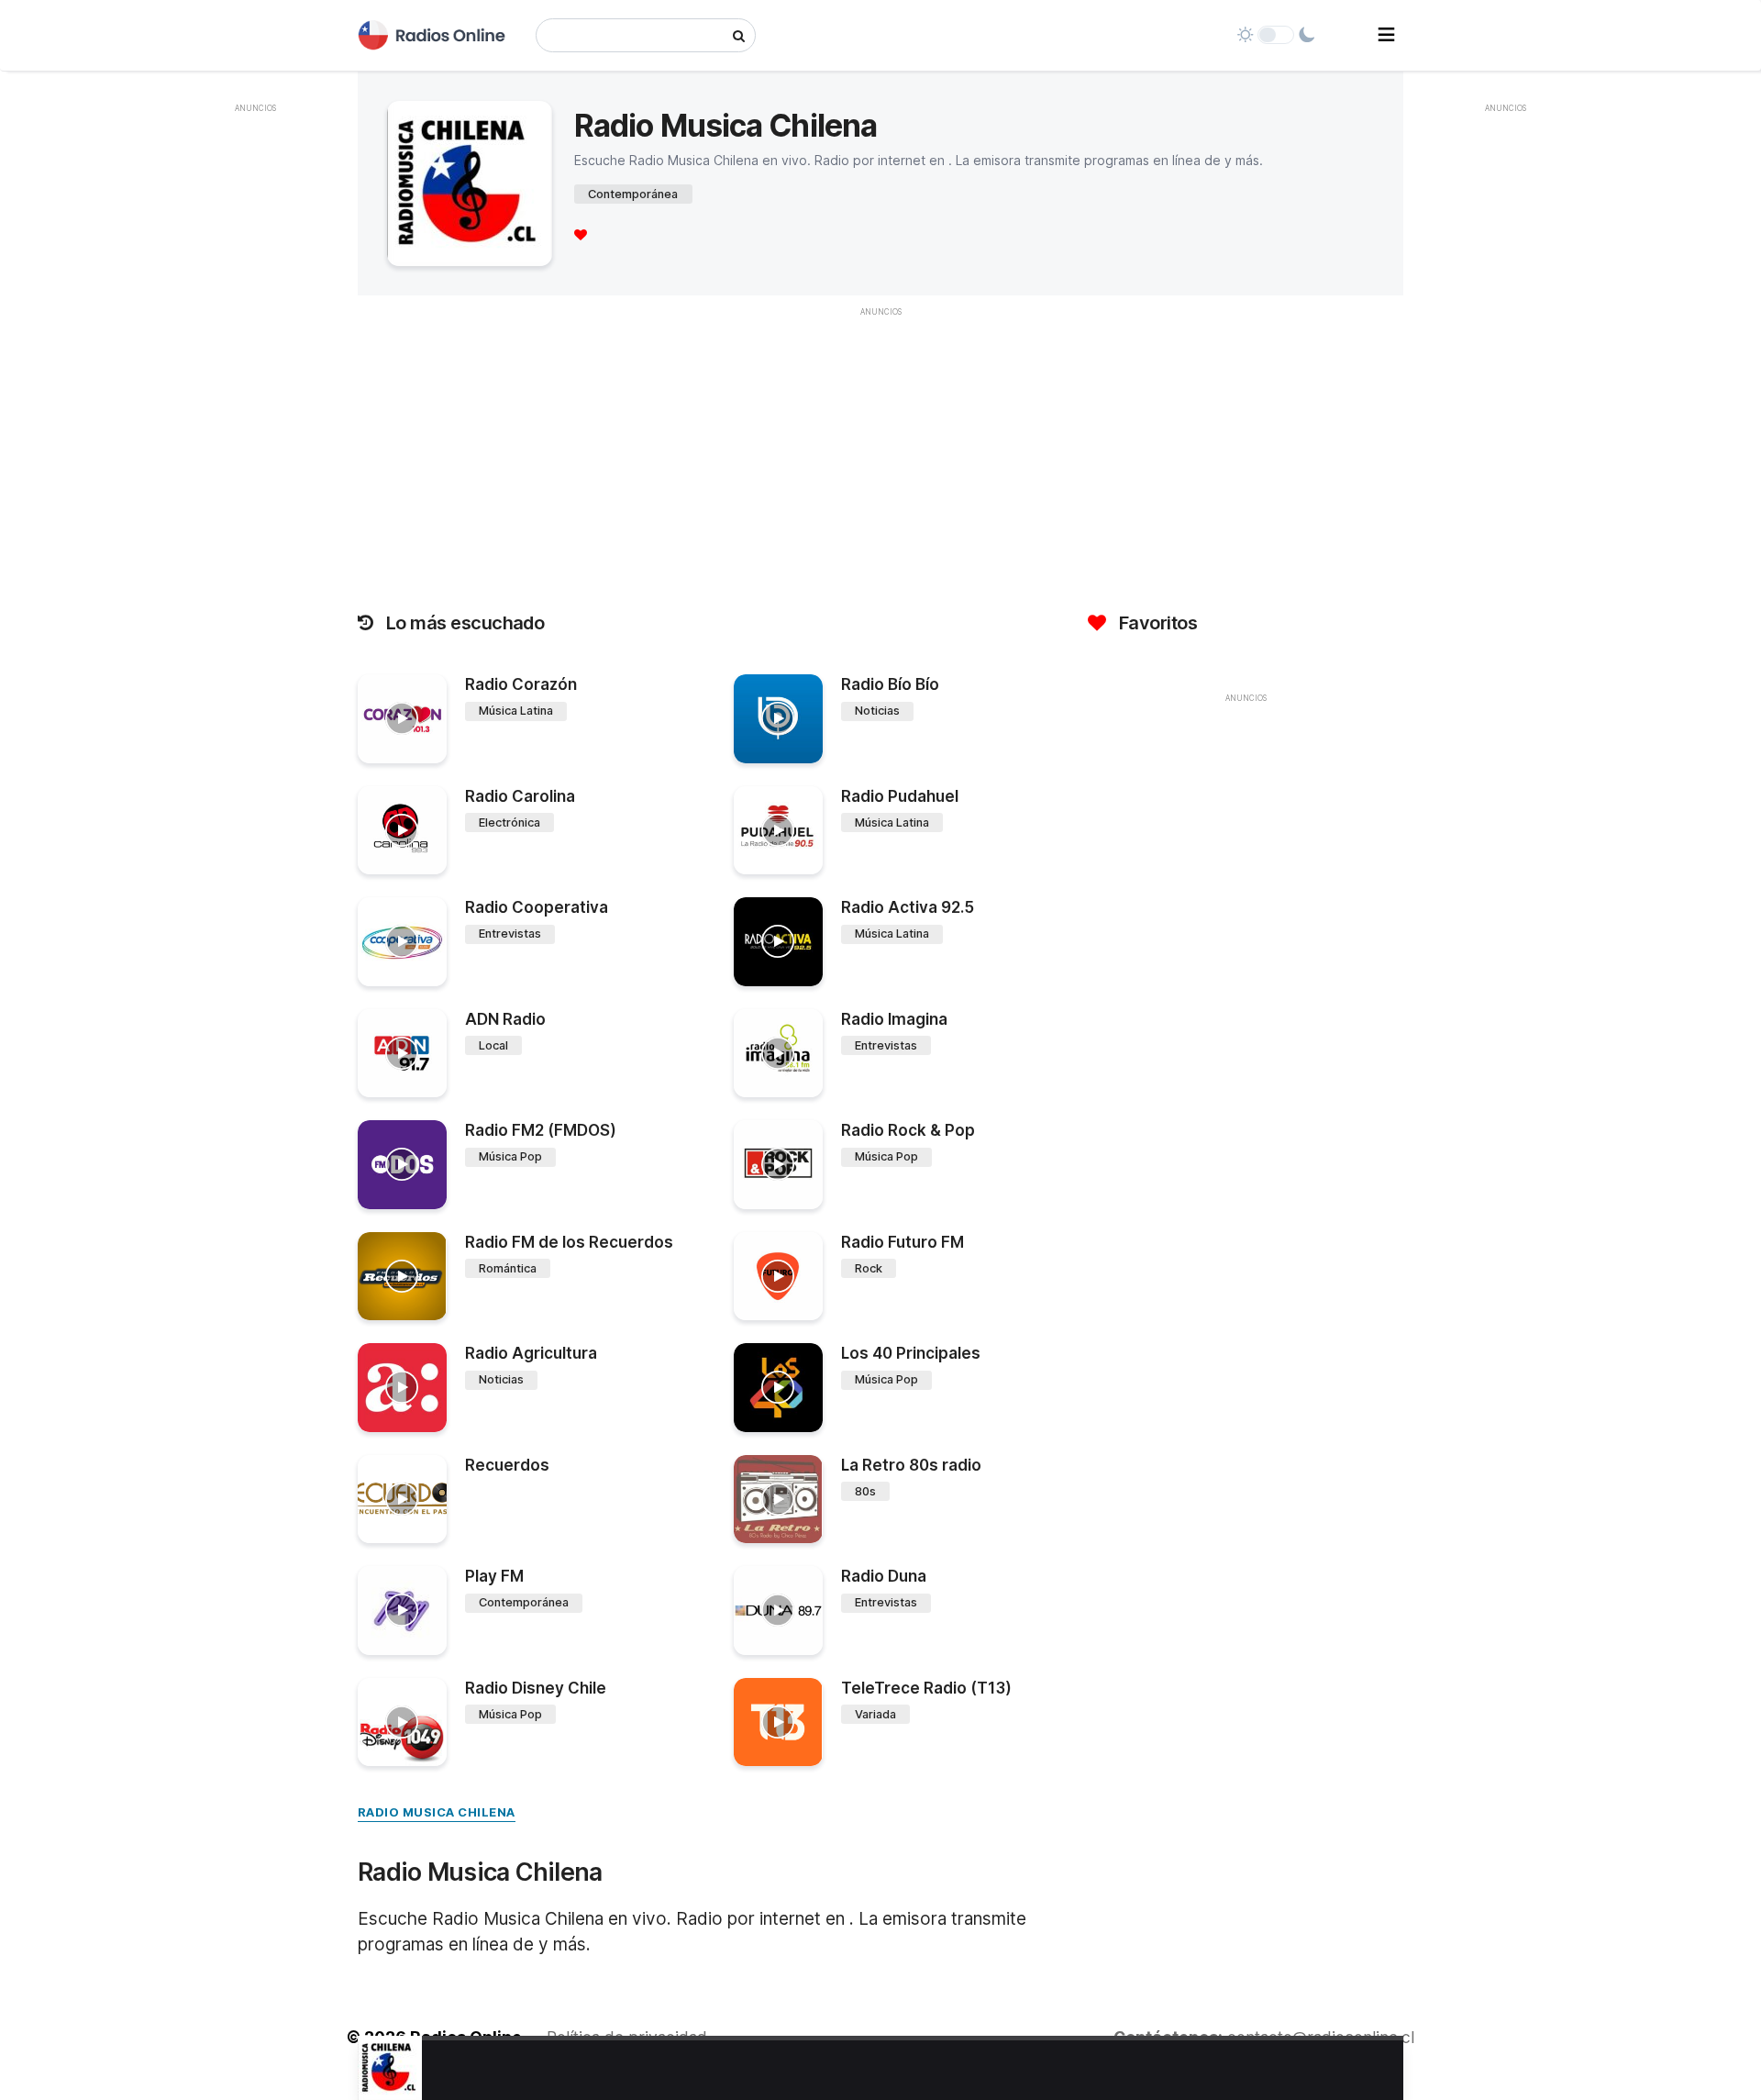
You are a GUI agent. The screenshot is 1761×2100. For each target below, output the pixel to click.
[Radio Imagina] (778, 1054)
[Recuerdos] (402, 1500)
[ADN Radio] (402, 1054)
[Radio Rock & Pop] (778, 1165)
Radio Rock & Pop (908, 1130)
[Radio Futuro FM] (778, 1277)
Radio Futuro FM (903, 1242)
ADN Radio (505, 1019)
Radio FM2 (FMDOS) (541, 1130)
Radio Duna (884, 1576)
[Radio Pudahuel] (778, 831)
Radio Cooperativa (537, 907)
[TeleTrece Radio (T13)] (778, 1722)
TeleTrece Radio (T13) (926, 1688)
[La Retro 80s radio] (778, 1500)
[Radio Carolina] (402, 831)
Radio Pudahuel (900, 796)
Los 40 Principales (911, 1353)
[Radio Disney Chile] (402, 1722)
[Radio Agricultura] (402, 1388)
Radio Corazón (521, 684)
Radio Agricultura (531, 1353)
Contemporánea (633, 194)
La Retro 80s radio (911, 1465)
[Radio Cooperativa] (402, 942)
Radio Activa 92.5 (908, 907)
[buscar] (739, 35)
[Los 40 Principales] (778, 1388)
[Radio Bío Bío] (778, 719)
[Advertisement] (256, 398)
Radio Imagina (894, 1019)
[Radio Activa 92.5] (778, 942)
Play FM (494, 1576)
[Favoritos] (581, 234)
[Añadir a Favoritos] (430, 750)
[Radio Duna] (778, 1611)
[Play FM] (402, 1611)
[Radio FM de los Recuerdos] (402, 1277)
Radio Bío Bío (890, 684)
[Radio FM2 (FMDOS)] (402, 1165)
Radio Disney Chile (536, 1688)
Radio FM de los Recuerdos (569, 1242)
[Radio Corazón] (402, 719)
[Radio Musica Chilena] (390, 2068)
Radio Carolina (520, 796)
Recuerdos (507, 1465)
